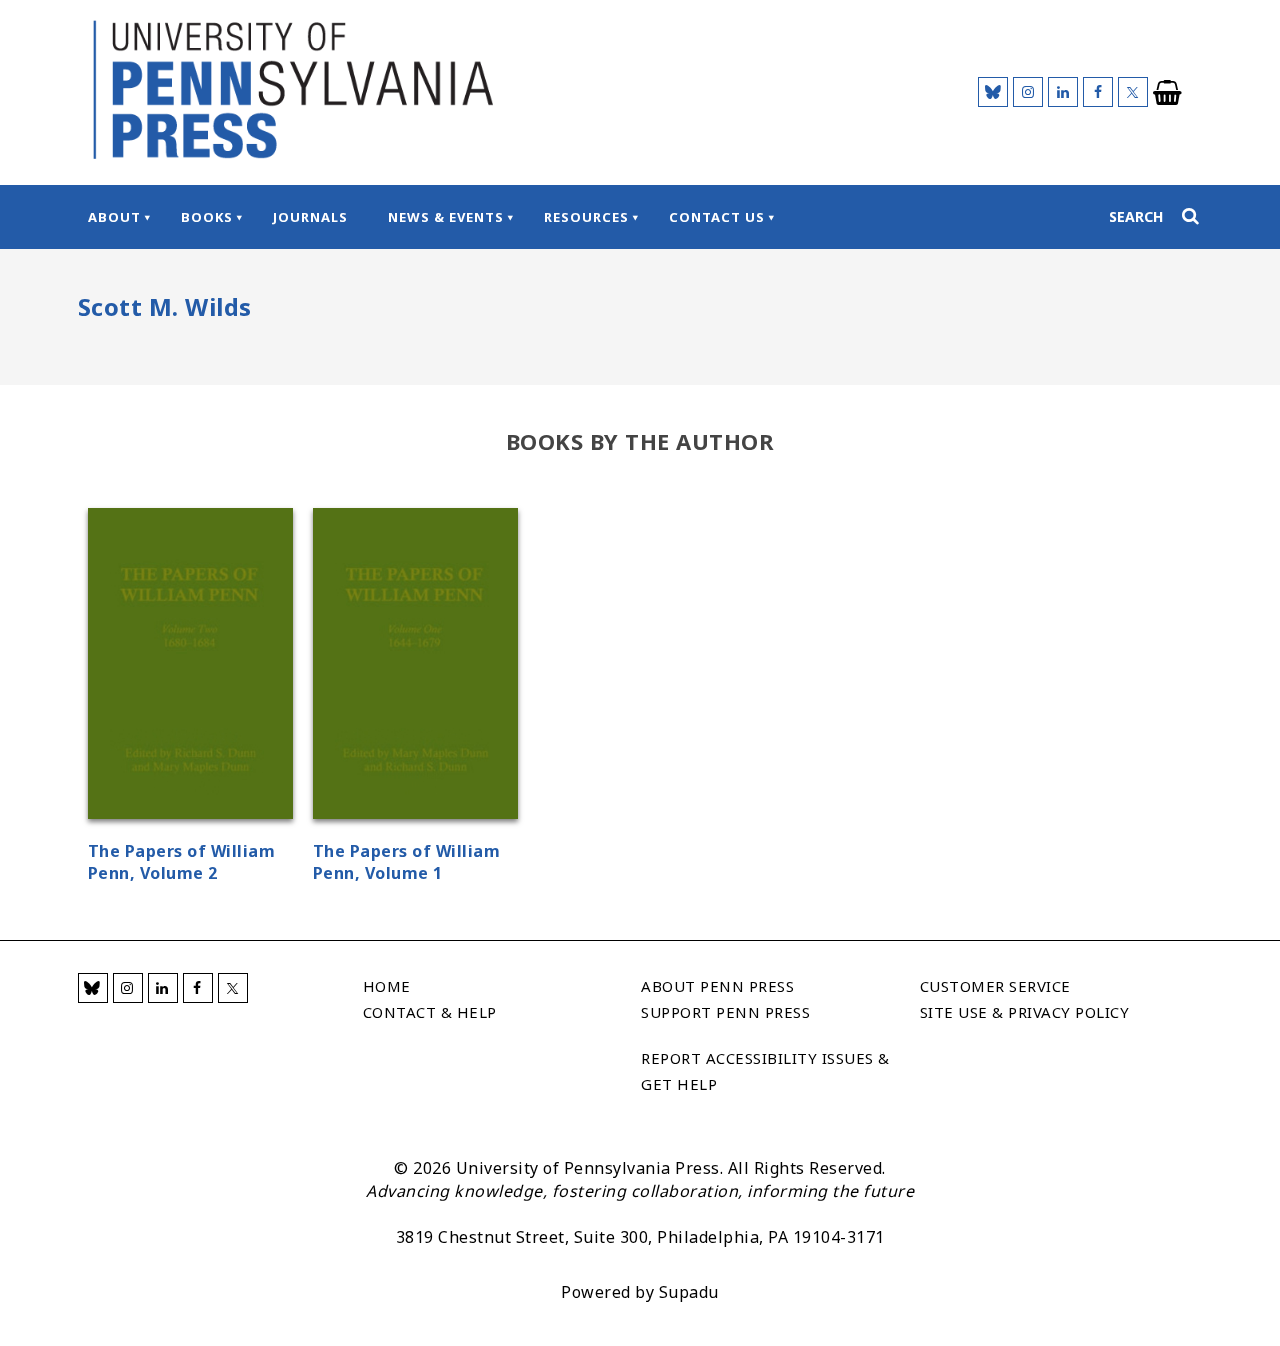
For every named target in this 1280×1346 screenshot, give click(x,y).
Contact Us (717, 217)
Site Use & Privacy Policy (1025, 1012)
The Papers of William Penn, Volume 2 (182, 862)
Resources (586, 217)
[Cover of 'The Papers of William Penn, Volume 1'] (415, 666)
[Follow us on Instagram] (1028, 92)
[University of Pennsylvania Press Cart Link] (1168, 93)
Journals (310, 217)
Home (387, 986)
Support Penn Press (725, 1012)
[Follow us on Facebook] (1098, 92)
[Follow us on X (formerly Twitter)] (1133, 92)
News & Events (446, 217)
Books (207, 217)
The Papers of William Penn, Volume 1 (407, 862)
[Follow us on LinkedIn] (1063, 92)
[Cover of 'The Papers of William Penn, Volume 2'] (190, 666)
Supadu (689, 1292)
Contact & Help (430, 1012)
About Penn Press (717, 986)
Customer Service (995, 986)
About (114, 217)
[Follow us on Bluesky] (993, 92)
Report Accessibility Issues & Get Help (765, 1071)
